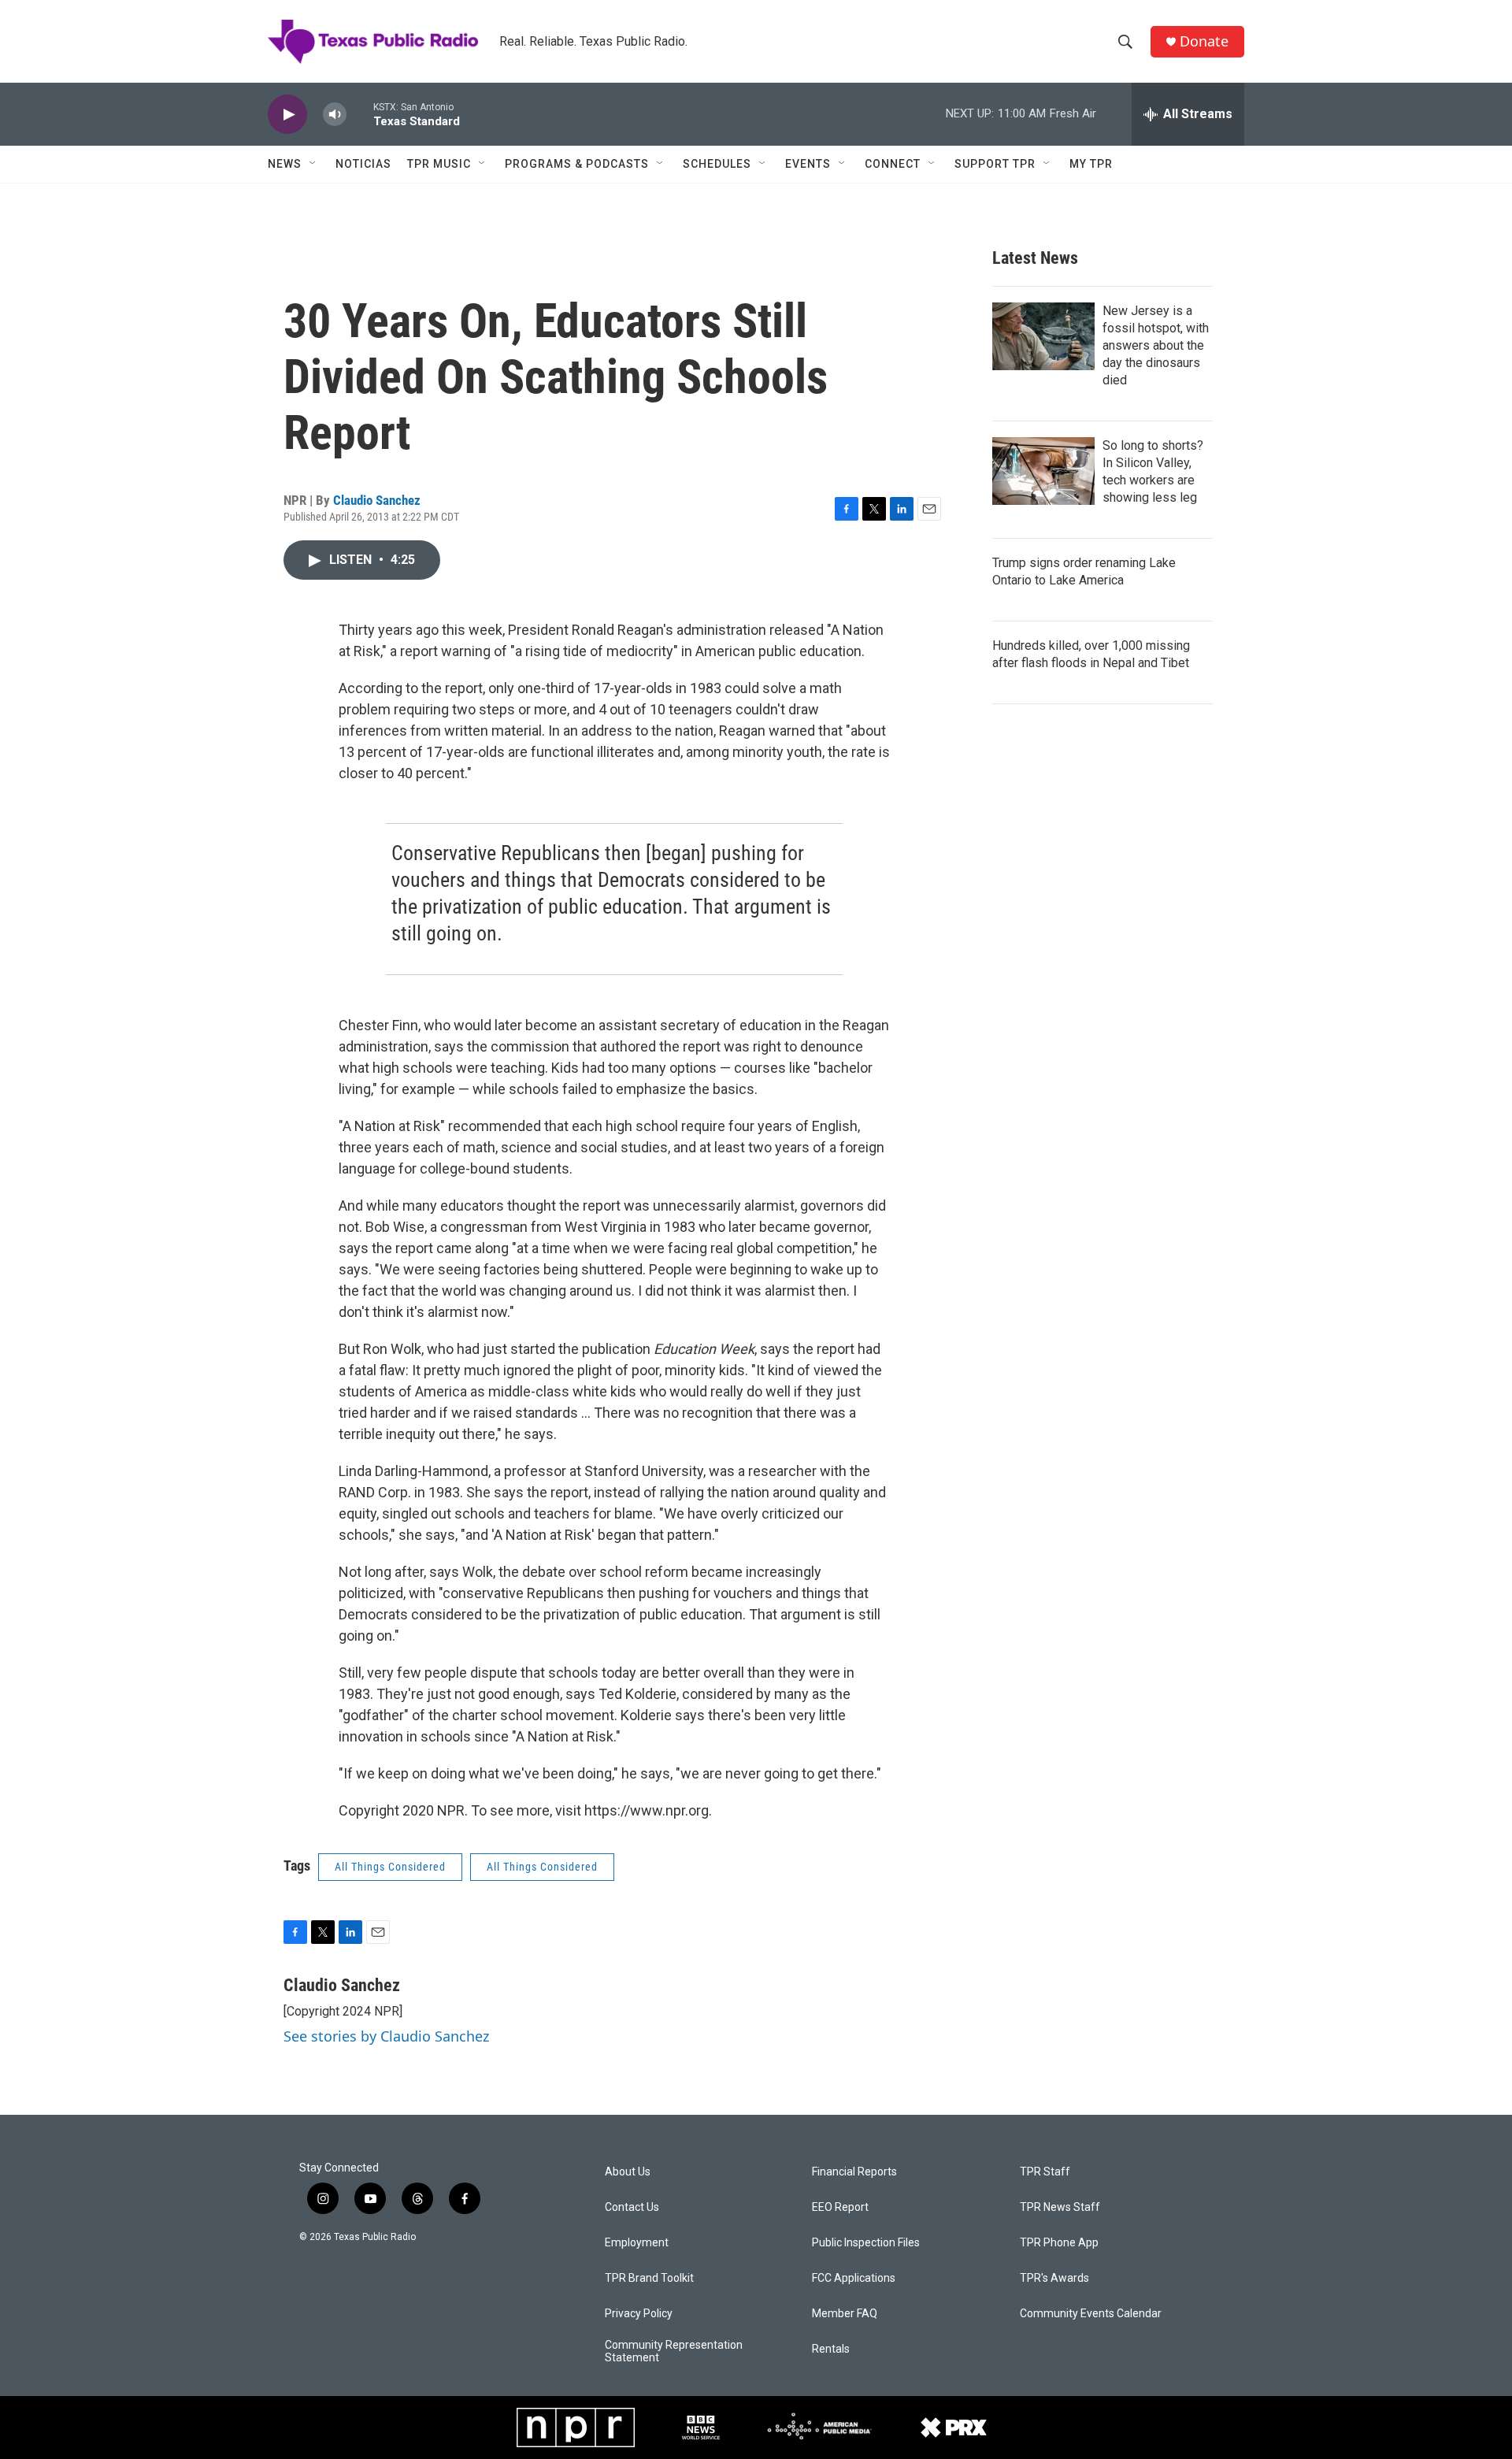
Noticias (363, 164)
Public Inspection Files (866, 2243)
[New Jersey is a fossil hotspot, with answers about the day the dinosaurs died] (1043, 336)
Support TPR (995, 164)
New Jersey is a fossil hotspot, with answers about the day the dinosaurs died (1156, 345)
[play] (287, 115)
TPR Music (439, 164)
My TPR (1091, 164)
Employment (637, 2243)
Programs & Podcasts (577, 164)
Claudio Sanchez (377, 500)
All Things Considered (390, 1867)
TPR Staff (1045, 2172)
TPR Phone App (1059, 2243)
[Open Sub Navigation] (313, 164)
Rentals (831, 2349)
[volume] (335, 115)
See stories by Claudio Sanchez (386, 2036)
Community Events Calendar (1091, 2314)
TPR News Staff (1060, 2207)
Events (808, 164)
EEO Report (840, 2207)
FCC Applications (854, 2278)
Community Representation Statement (674, 2351)
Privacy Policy (639, 2314)
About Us (628, 2172)
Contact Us (632, 2207)
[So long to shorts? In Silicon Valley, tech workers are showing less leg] (1043, 471)
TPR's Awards (1054, 2278)
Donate (1204, 41)
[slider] (360, 114)
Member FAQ (845, 2314)
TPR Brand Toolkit (649, 2278)
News (285, 164)
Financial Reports (854, 2172)
